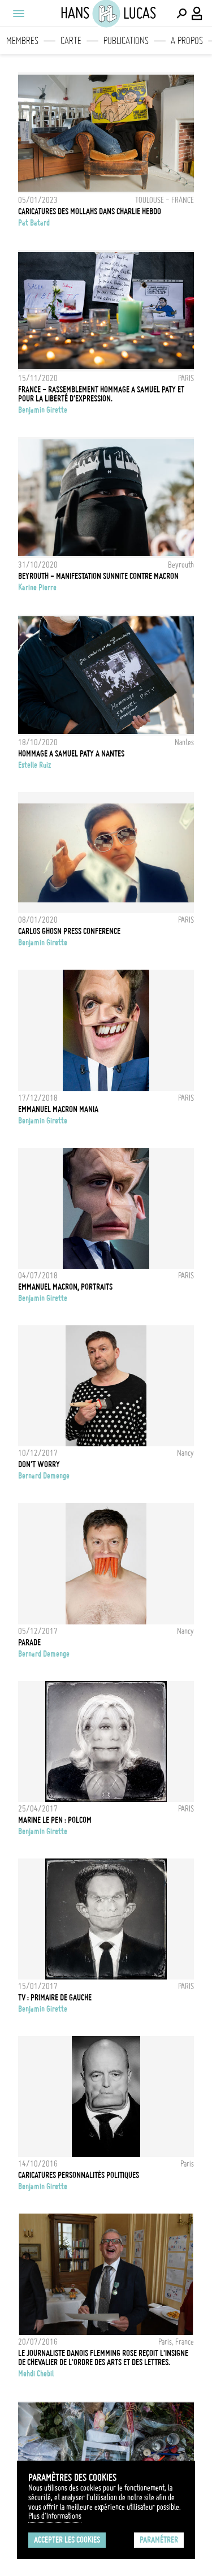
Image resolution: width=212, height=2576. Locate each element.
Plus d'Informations (55, 2516)
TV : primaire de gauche (55, 1998)
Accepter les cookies (67, 2540)
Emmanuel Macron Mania (58, 1109)
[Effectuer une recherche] (181, 14)
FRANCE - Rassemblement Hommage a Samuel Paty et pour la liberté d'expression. (101, 394)
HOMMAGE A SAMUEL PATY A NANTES (71, 754)
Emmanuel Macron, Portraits (65, 1287)
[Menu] (18, 14)
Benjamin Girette (43, 410)
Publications (126, 41)
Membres (22, 41)
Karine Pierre (37, 587)
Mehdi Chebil (36, 2374)
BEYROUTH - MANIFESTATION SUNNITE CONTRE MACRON (98, 576)
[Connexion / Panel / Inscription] (197, 14)
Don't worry (39, 1464)
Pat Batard (34, 223)
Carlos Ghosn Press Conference (69, 931)
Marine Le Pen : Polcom (55, 1820)
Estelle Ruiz (34, 765)
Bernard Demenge (44, 1476)
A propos (187, 41)
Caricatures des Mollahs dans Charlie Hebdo (90, 211)
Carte (71, 41)
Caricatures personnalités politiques (79, 2175)
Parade (29, 1643)
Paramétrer (159, 2540)
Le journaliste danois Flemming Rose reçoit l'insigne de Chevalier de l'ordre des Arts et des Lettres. (103, 2358)
